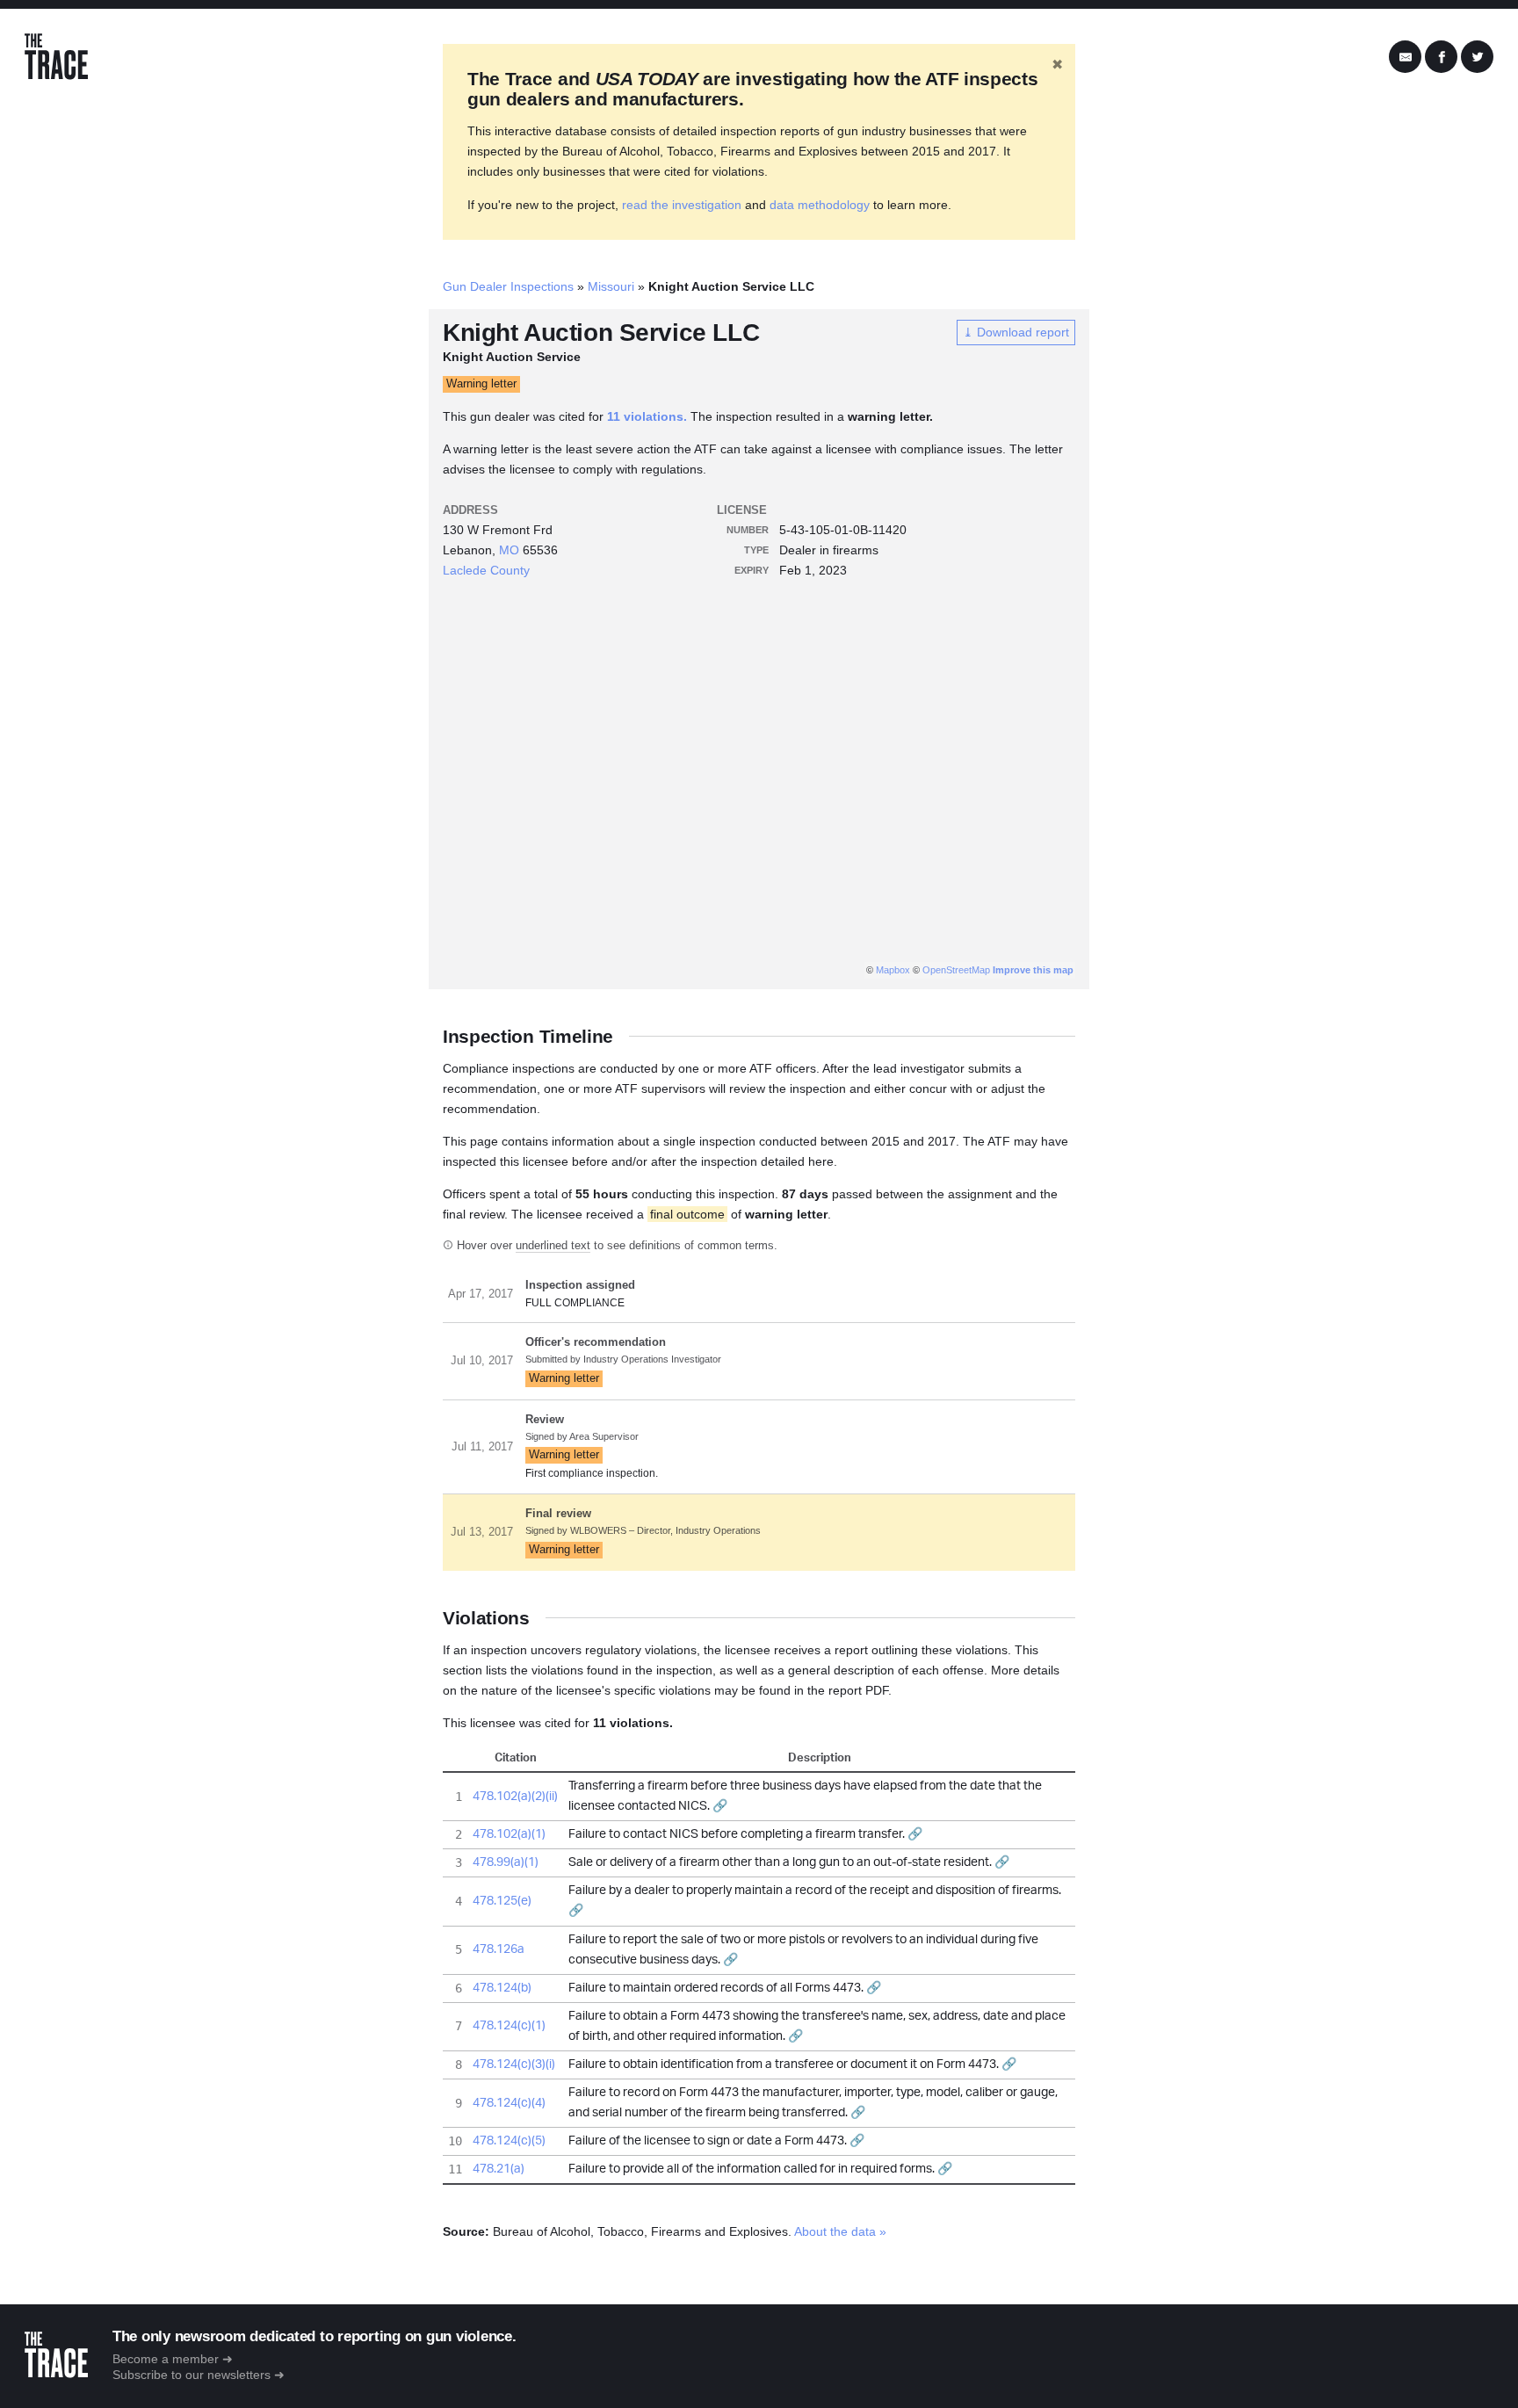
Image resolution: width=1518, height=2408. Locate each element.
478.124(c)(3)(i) (514, 2065)
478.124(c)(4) (509, 2103)
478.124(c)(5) (509, 2141)
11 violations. (647, 416)
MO (509, 550)
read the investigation (682, 205)
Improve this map (1033, 970)
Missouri (611, 286)
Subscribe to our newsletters (192, 2375)
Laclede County (486, 570)
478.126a (499, 1949)
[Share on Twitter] (1477, 57)
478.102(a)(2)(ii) (515, 1797)
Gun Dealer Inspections (508, 286)
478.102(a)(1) (509, 1834)
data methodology (820, 205)
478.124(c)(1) (509, 2026)
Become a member (166, 2359)
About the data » (840, 2231)
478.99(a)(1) (506, 1862)
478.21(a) (499, 2169)
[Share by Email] (1405, 57)
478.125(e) (502, 1901)
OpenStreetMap (956, 970)
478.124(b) (502, 1988)
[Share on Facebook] (1441, 57)
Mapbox (893, 970)
